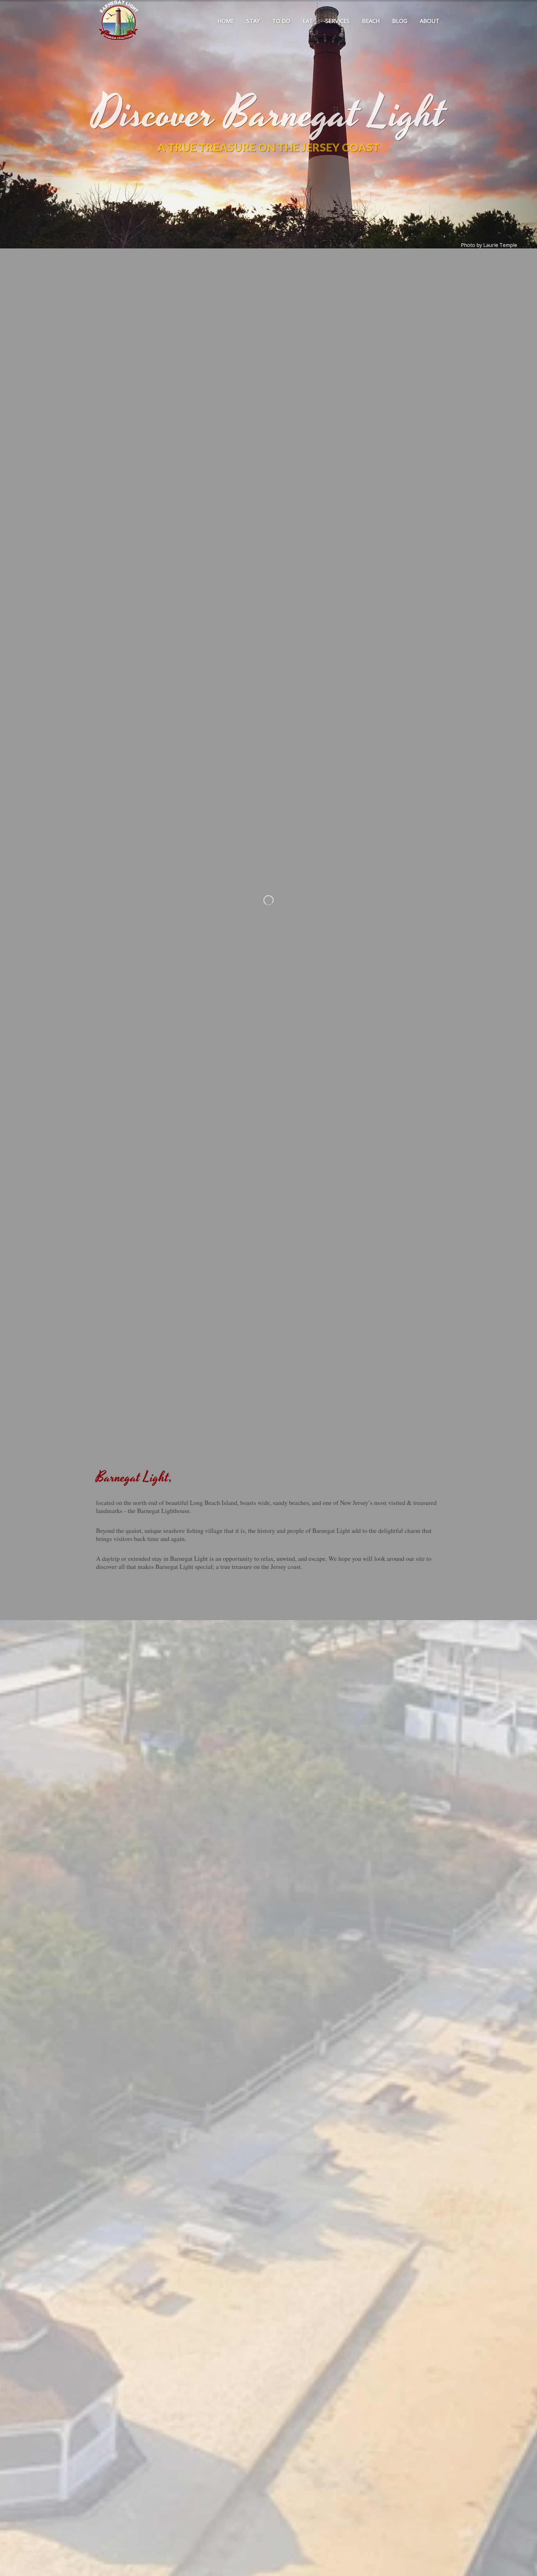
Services (337, 21)
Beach (371, 21)
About (430, 21)
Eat (308, 21)
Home (226, 21)
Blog (400, 21)
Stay (253, 21)
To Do (281, 21)
